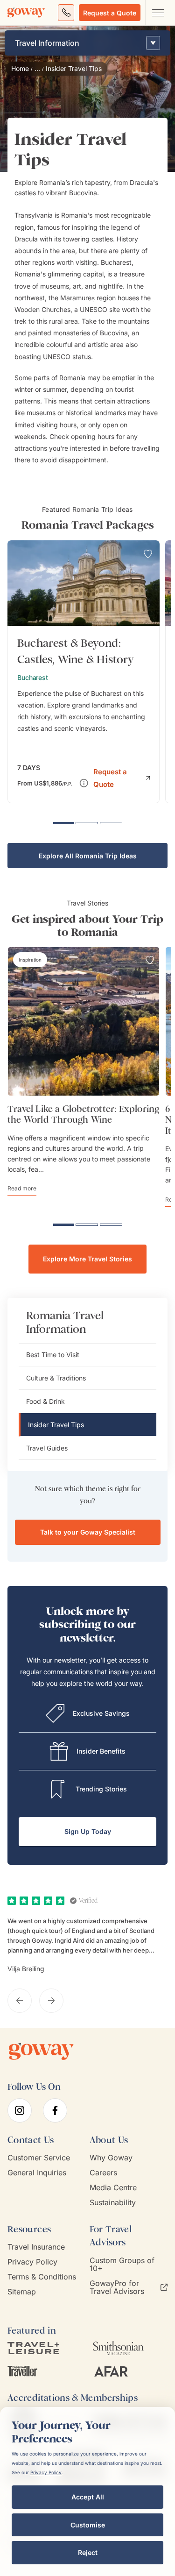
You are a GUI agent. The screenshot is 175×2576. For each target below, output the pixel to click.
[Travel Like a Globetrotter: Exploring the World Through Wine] (84, 1021)
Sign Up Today (88, 1831)
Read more (22, 1188)
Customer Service (39, 2158)
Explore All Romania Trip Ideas (88, 856)
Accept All (88, 2497)
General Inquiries (37, 2173)
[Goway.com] (26, 13)
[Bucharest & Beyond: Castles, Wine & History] (84, 672)
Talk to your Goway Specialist (88, 1532)
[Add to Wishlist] (148, 554)
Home (20, 69)
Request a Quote (110, 13)
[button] (121, 777)
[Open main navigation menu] (158, 13)
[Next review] (51, 2001)
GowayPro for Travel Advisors (117, 2287)
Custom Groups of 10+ (122, 2265)
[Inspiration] (30, 960)
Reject (88, 2552)
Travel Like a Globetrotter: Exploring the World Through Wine (83, 1114)
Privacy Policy (32, 2262)
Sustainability (113, 2203)
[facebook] (55, 2110)
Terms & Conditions (42, 2277)
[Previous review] (20, 2001)
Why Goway (111, 2158)
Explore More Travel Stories (87, 1259)
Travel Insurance (36, 2247)
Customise (88, 2525)
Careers (103, 2173)
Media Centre (113, 2188)
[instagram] (20, 2110)
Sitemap (22, 2292)
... (37, 69)
